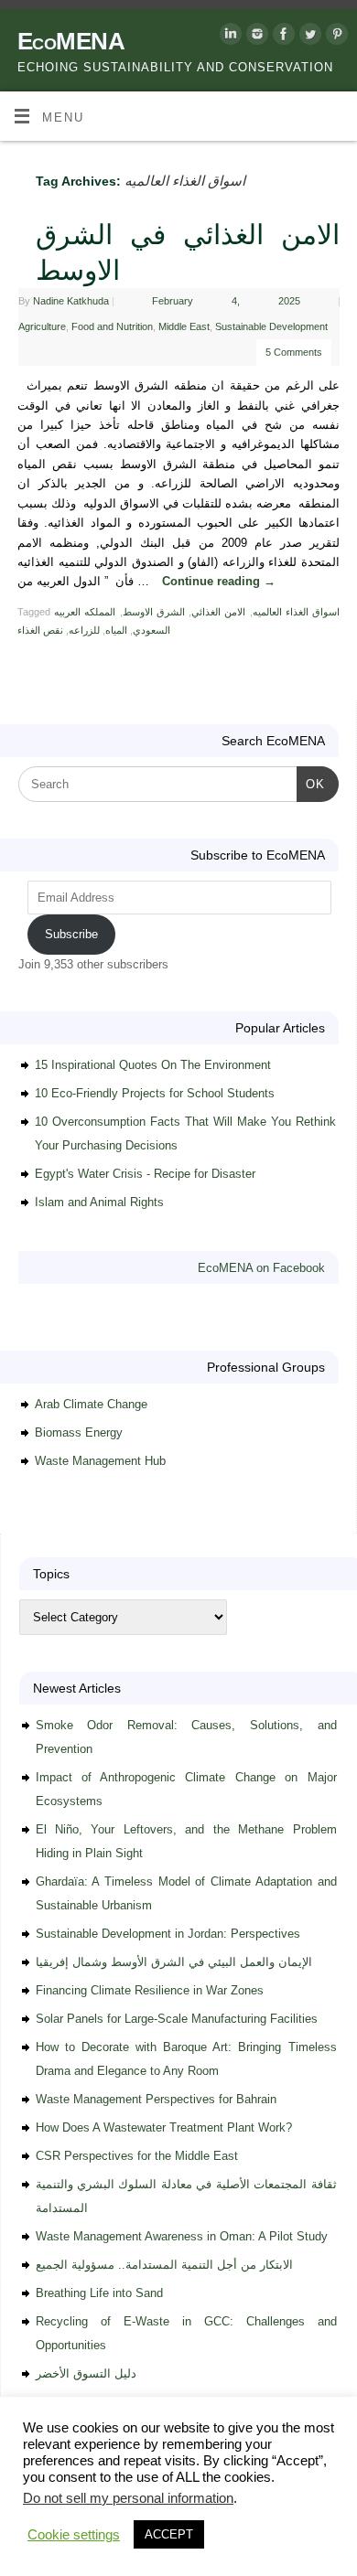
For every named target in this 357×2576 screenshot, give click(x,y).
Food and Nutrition (112, 326)
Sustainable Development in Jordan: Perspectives (168, 1934)
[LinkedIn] (228, 37)
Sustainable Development (271, 326)
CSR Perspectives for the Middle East (137, 2156)
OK (311, 784)
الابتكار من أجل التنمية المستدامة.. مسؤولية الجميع (164, 2265)
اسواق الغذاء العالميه (297, 612)
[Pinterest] (335, 37)
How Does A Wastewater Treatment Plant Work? (164, 2127)
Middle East (184, 326)
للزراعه (84, 630)
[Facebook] (281, 37)
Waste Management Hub (100, 1461)
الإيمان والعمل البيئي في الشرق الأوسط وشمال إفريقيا (174, 1962)
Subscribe (71, 934)
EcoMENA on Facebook (261, 1268)
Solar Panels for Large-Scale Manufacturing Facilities (177, 2019)
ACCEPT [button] (169, 2534)
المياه (116, 630)
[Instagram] (255, 37)
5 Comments (294, 352)
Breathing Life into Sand (99, 2293)
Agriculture (42, 326)
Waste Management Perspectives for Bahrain (156, 2099)
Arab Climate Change (91, 1404)
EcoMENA (71, 41)
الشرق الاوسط (154, 612)
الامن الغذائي (218, 612)
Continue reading (219, 582)
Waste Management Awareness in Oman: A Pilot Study (182, 2236)
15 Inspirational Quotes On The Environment (153, 1065)
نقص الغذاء (40, 630)
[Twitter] (308, 37)
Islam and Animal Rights (99, 1202)
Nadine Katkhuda (71, 301)
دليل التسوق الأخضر (86, 2373)
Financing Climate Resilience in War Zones (150, 1990)
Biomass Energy (79, 1432)
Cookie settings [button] (74, 2535)
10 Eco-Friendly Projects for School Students (155, 1093)
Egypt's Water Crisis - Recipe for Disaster (145, 1174)
